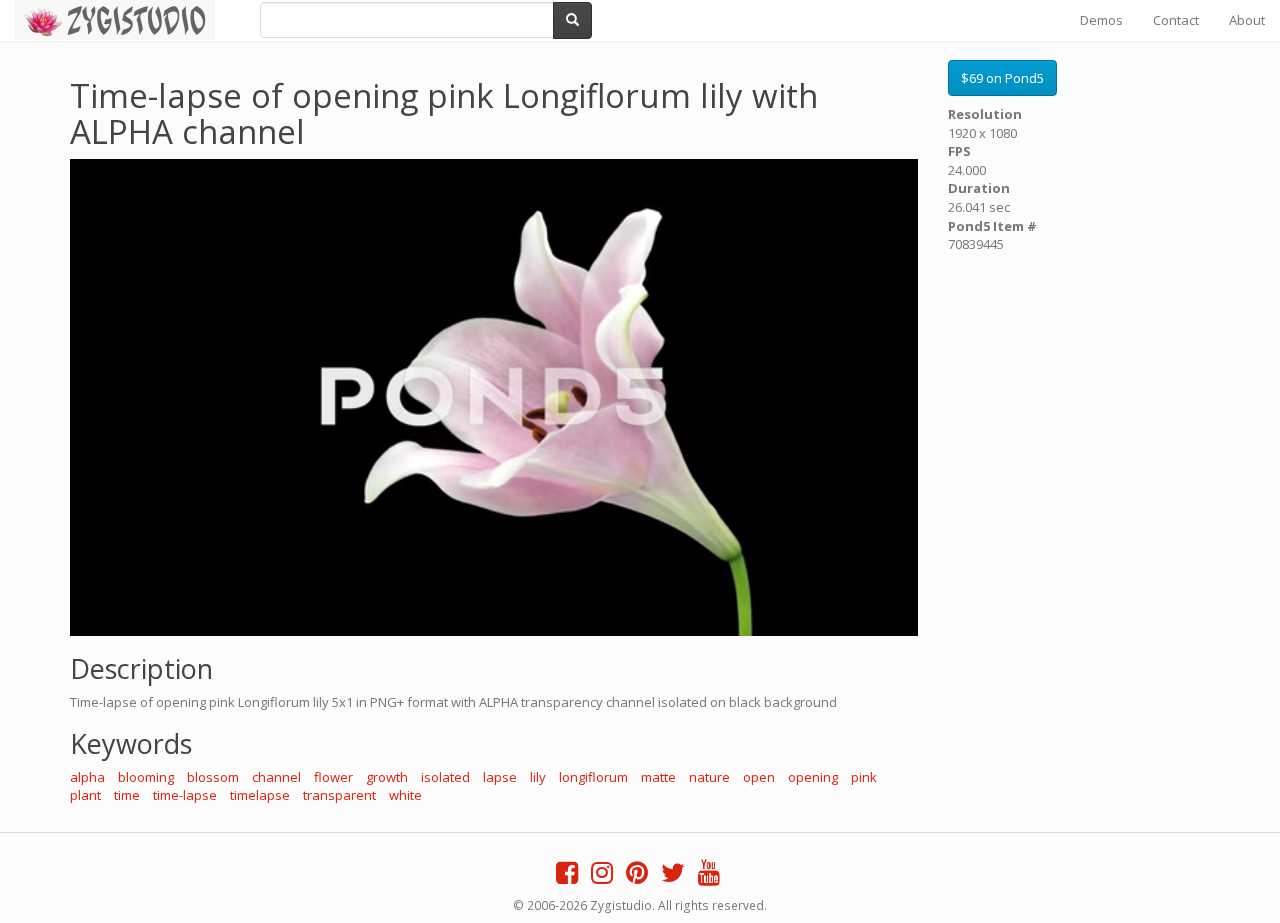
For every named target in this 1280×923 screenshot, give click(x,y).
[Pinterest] (637, 877)
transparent (339, 795)
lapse (500, 777)
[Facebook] (567, 877)
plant (85, 795)
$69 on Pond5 (1002, 78)
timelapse (260, 795)
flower (333, 777)
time (127, 795)
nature (709, 777)
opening (813, 777)
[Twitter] (673, 877)
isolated (445, 777)
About (1247, 20)
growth (387, 777)
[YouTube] (709, 877)
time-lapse (185, 795)
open (759, 777)
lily (538, 777)
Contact (1176, 20)
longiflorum (593, 777)
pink (864, 777)
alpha (87, 777)
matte (658, 777)
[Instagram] (602, 877)
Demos (1101, 20)
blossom (213, 777)
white (405, 795)
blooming (146, 777)
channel (276, 777)
